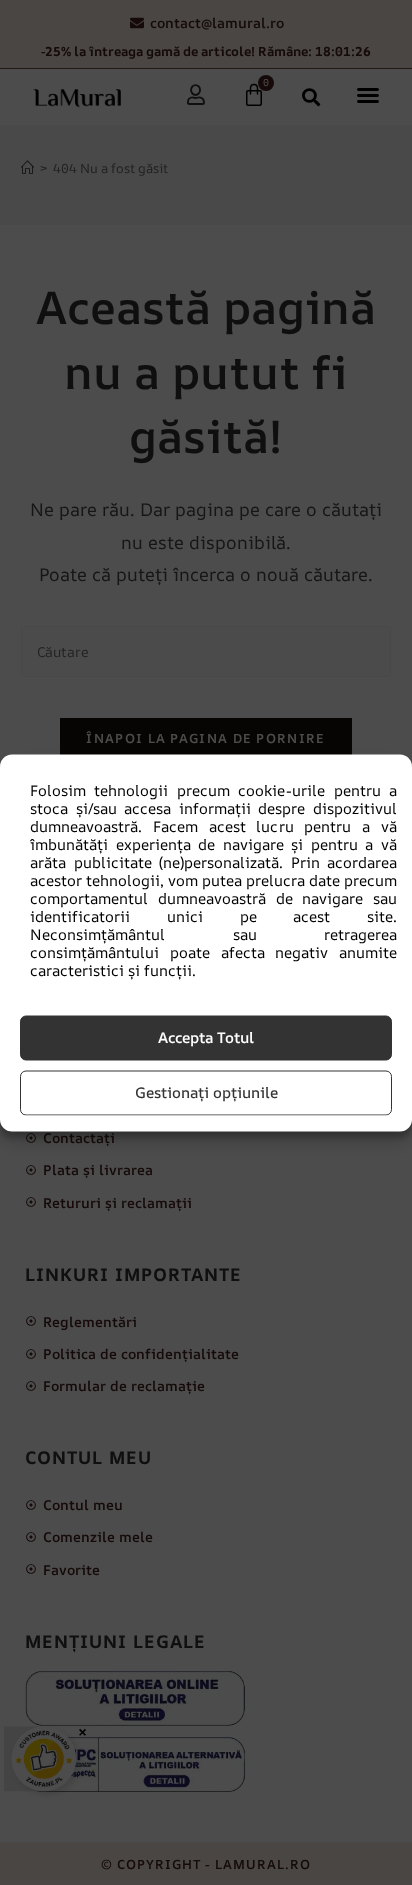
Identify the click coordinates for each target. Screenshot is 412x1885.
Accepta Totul (206, 1037)
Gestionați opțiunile (206, 1092)
